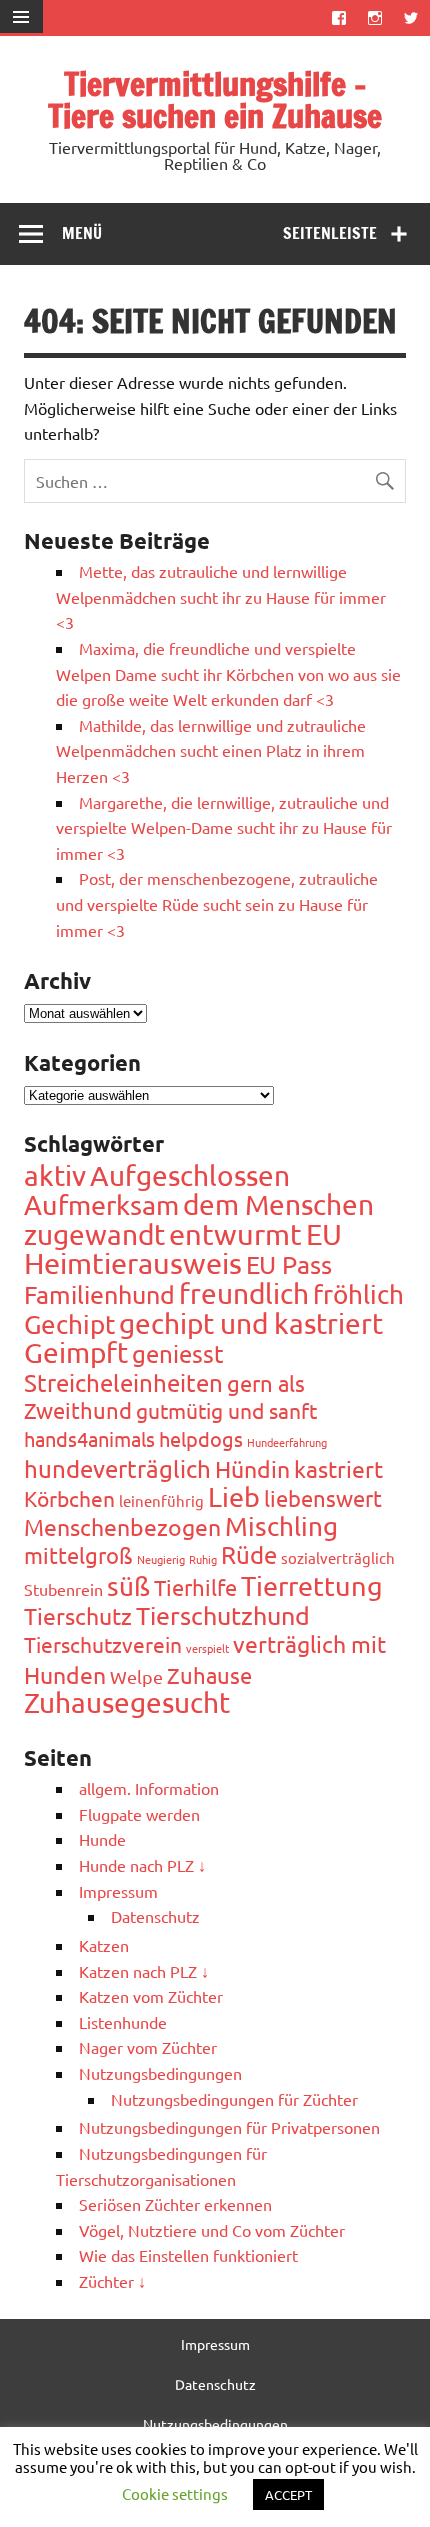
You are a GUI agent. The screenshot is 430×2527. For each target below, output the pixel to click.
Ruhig (203, 1559)
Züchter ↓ (112, 2281)
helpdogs (201, 1438)
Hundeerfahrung (287, 1442)
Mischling (281, 1526)
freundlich (244, 1293)
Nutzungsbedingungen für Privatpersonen (229, 2127)
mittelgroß (78, 1555)
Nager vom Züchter (148, 2047)
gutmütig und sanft (226, 1410)
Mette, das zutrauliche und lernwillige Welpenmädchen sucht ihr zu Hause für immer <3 (221, 596)
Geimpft (76, 1352)
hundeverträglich (117, 1468)
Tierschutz (78, 1615)
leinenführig (161, 1500)
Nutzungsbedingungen (160, 2073)
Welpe (136, 1676)
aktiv (55, 1175)
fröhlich (358, 1294)
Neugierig (161, 1559)
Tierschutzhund (223, 1615)
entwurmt (235, 1234)
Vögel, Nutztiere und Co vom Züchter (212, 2230)
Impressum (118, 1891)
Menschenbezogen (122, 1526)
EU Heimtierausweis (183, 1249)
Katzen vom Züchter (151, 1996)
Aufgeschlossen (190, 1175)
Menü (82, 233)
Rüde (249, 1554)
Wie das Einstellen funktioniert (188, 2255)
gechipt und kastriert (251, 1323)
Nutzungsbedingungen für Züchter (234, 2099)
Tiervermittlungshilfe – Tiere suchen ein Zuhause (215, 100)
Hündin (252, 1468)
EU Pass (289, 1264)
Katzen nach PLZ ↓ (144, 1971)
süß (128, 1586)
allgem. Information (149, 1788)
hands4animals (89, 1438)
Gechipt (69, 1324)
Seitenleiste (330, 233)
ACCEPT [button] (288, 2494)
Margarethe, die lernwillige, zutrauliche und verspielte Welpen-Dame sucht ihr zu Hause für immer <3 (224, 827)
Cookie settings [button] (175, 2493)
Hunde (102, 1839)
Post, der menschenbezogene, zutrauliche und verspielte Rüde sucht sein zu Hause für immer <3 (217, 903)
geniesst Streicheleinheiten (124, 1368)
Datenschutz (155, 1916)
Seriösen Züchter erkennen (175, 2204)
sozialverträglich (338, 1557)
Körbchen (69, 1498)
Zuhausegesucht (127, 1702)
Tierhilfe (195, 1587)
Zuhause (209, 1675)
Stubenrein (63, 1589)
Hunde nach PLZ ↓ (142, 1865)
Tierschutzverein (103, 1644)
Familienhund (99, 1294)
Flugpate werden (139, 1814)
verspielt (207, 1648)
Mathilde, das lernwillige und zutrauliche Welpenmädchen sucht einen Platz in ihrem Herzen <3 (211, 750)
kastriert (338, 1468)
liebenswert (323, 1498)
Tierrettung (312, 1585)
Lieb (234, 1496)
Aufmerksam (101, 1204)
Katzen (104, 1945)
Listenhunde (123, 2022)
